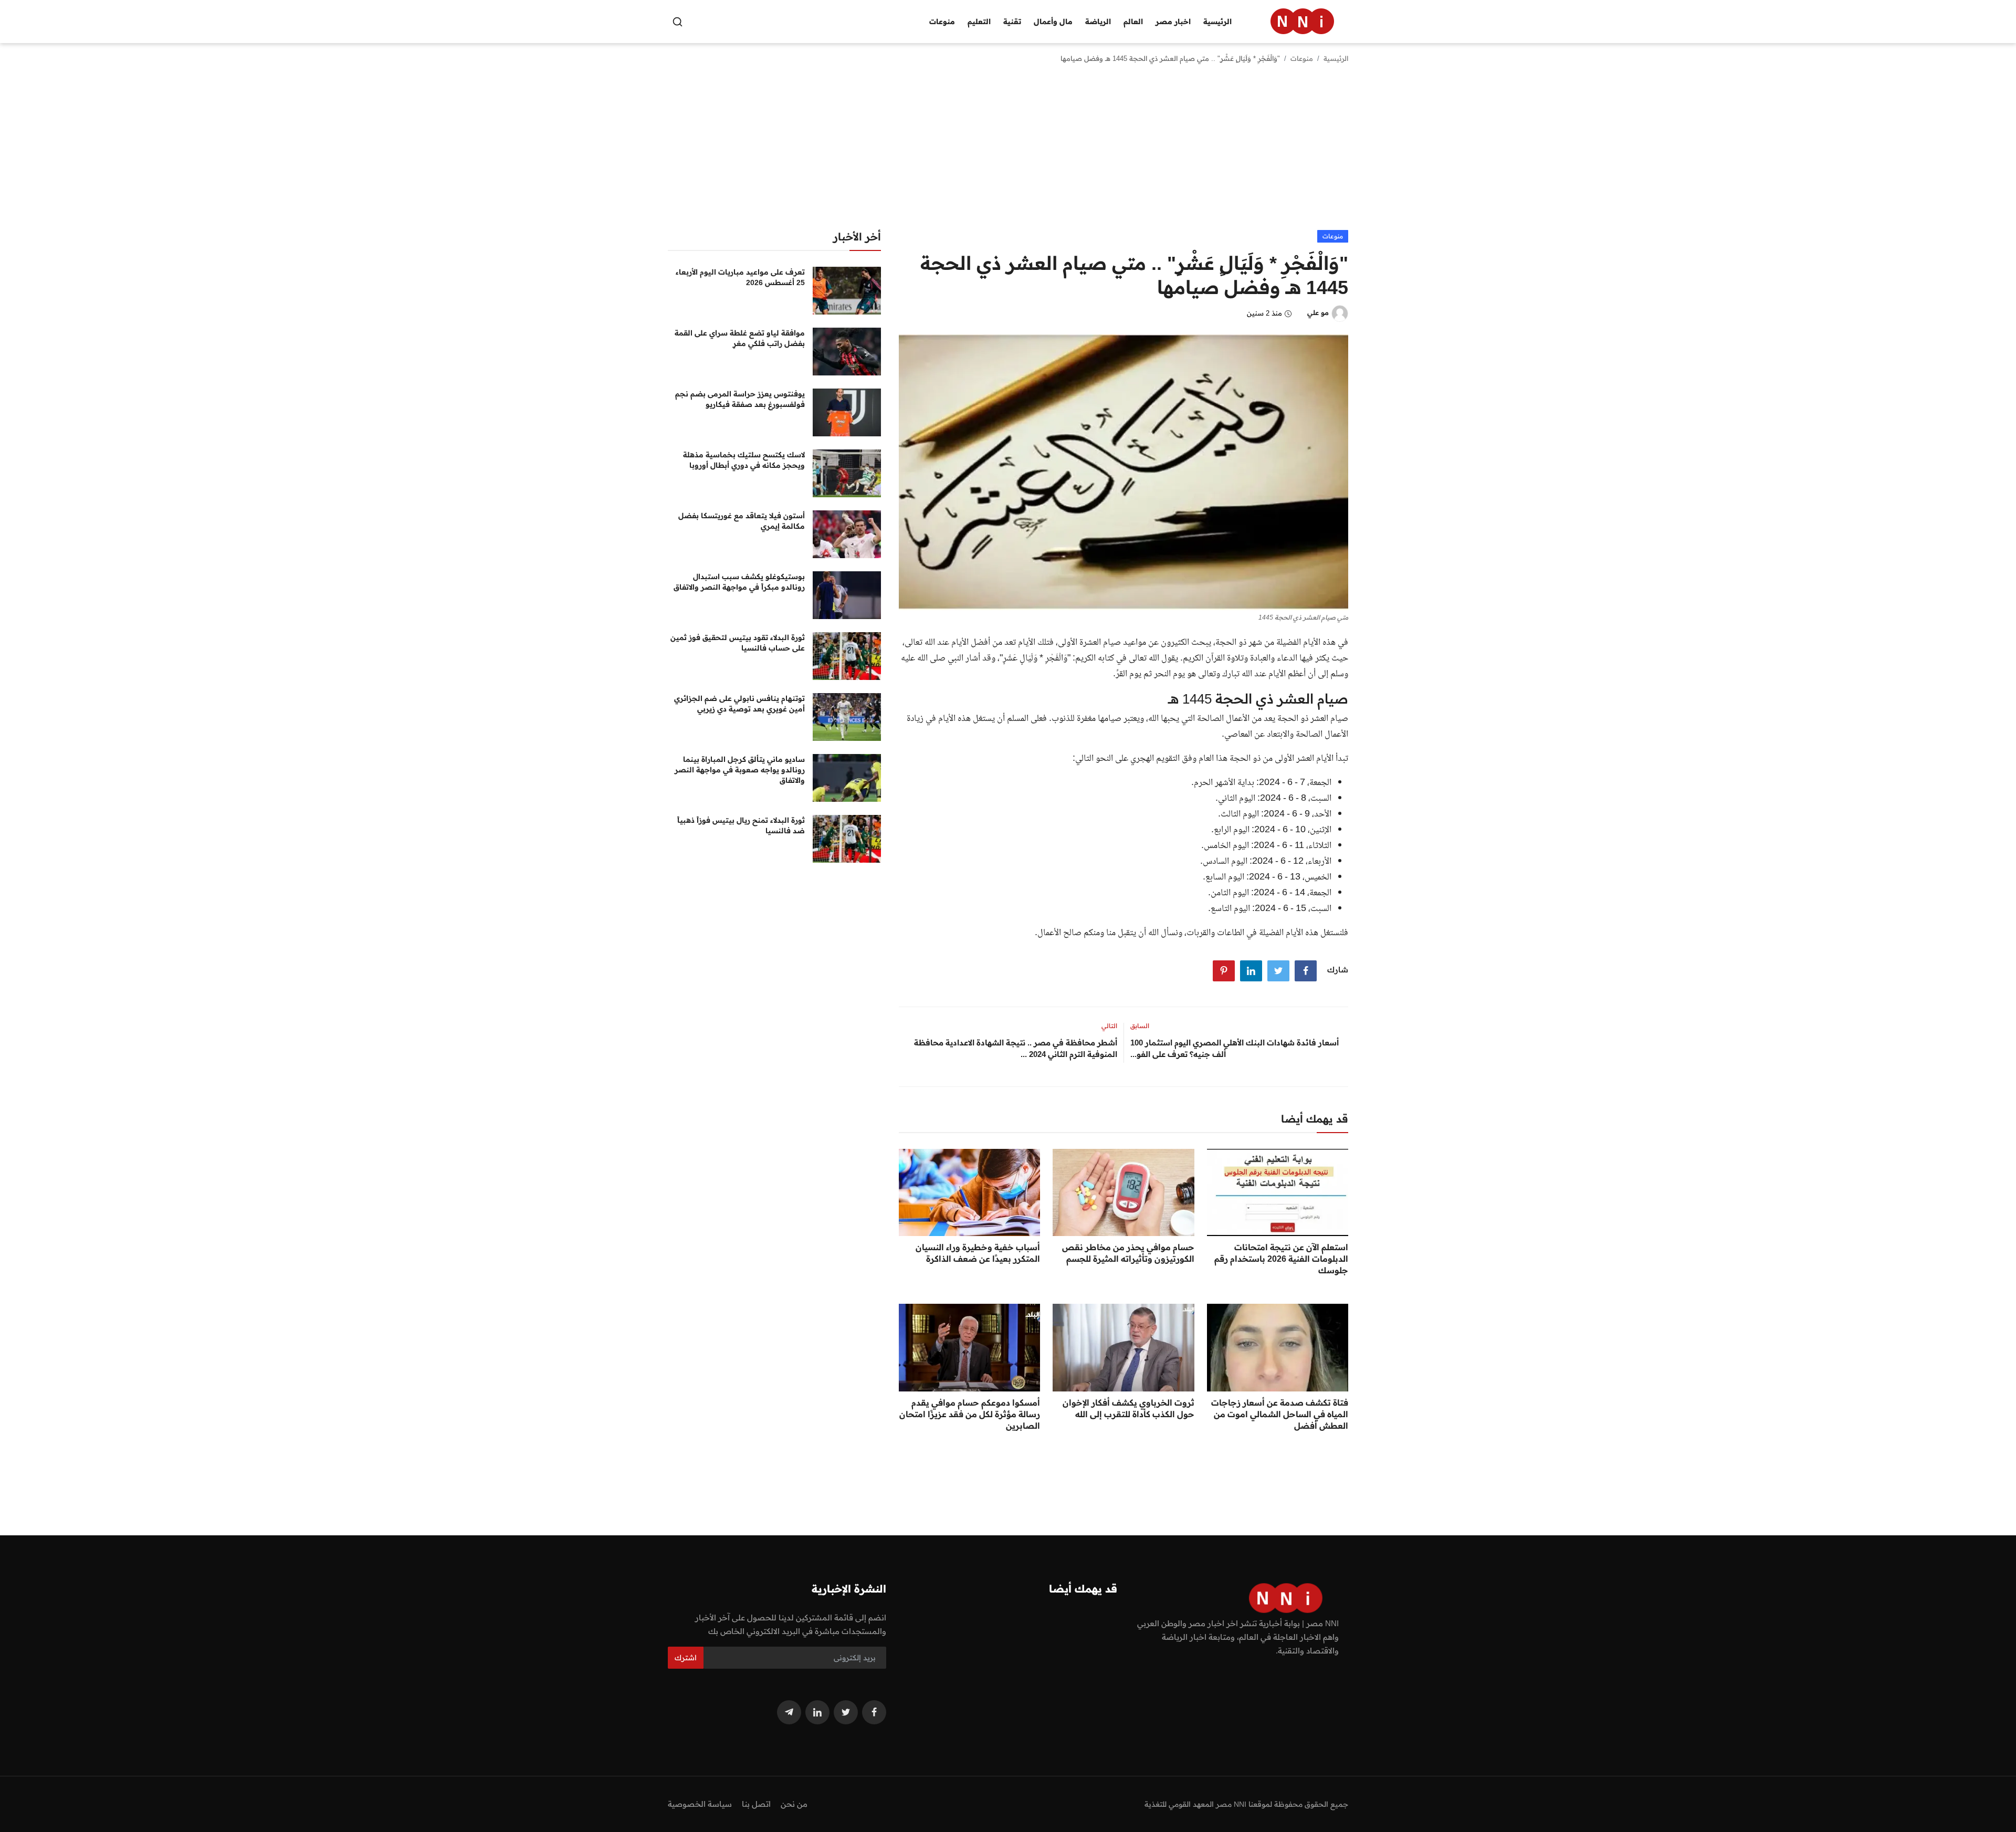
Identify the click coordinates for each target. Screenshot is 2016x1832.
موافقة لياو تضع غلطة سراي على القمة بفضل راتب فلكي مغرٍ (740, 338)
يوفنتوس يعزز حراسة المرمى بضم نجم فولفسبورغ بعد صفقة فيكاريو (740, 399)
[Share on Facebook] (1306, 971)
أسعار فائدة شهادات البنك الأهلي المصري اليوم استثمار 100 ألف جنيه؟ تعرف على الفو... (1235, 1048)
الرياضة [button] (1098, 22)
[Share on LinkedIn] (1251, 971)
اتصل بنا (756, 1804)
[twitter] (846, 1712)
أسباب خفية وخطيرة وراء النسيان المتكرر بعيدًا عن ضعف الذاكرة (978, 1253)
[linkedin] (817, 1712)
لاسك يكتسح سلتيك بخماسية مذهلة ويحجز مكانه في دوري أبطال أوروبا (744, 460)
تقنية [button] (1012, 22)
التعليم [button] (979, 22)
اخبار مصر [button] (1173, 22)
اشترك (686, 1658)
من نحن (794, 1804)
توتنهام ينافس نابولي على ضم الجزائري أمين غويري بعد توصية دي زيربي (739, 704)
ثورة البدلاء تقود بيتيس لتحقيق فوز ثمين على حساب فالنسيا (738, 643)
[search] (678, 22)
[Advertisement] (1008, 151)
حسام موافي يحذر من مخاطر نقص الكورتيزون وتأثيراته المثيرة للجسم (1128, 1253)
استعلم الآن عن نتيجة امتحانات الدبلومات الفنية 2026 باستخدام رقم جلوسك (1281, 1259)
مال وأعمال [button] (1053, 22)
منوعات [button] (942, 22)
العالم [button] (1133, 22)
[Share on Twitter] (1278, 971)
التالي (1109, 1026)
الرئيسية (1217, 22)
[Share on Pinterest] (1224, 971)
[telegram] (789, 1712)
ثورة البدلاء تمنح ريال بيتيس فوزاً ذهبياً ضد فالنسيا (741, 825)
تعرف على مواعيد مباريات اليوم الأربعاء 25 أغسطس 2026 (740, 277)
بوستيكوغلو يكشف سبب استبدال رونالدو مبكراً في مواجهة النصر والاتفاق (739, 582)
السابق (1140, 1026)
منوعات (1302, 58)
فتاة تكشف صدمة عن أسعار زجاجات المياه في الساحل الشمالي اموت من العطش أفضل (1280, 1414)
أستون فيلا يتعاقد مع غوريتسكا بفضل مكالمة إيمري (742, 521)
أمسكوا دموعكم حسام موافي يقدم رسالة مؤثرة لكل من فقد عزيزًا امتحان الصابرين (970, 1414)
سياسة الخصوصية (700, 1804)
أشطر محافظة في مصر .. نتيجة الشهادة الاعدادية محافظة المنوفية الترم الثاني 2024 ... (1016, 1048)
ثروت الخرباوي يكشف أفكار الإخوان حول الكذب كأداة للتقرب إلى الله (1128, 1408)
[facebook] (874, 1712)
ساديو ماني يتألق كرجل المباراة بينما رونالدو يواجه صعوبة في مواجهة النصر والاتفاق (740, 770)
